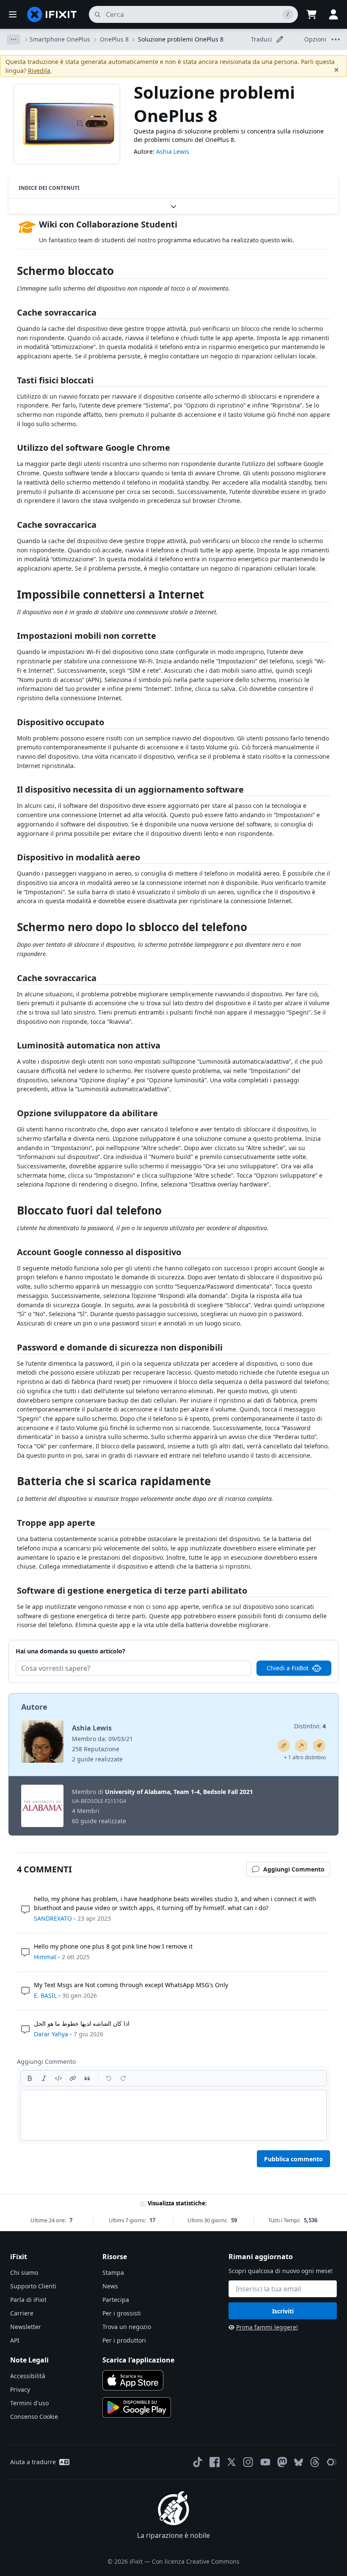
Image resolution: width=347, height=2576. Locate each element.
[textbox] (173, 2115)
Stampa (113, 2272)
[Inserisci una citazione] (87, 2078)
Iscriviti (283, 2311)
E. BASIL (45, 1995)
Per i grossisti (122, 2313)
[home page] (52, 14)
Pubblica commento (293, 2159)
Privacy (20, 2389)
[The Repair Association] (332, 2462)
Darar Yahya (51, 2034)
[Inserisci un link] (73, 2078)
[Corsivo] (44, 2078)
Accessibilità (28, 2376)
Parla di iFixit (28, 2300)
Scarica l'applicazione (138, 2360)
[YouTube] (265, 2462)
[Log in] (333, 14)
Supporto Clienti (33, 2286)
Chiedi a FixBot (288, 1668)
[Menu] (13, 14)
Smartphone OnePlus (60, 39)
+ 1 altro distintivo (305, 1757)
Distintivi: (310, 1726)
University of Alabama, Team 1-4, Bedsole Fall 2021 (179, 1792)
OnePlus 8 (114, 39)
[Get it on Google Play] (137, 2407)
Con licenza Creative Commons (196, 2561)
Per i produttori (124, 2340)
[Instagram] (248, 2462)
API (15, 2340)
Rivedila (39, 71)
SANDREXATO (53, 1918)
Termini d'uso (29, 2403)
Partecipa (116, 2300)
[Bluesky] (299, 2462)
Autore (34, 1707)
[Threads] (315, 2462)
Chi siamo (24, 2272)
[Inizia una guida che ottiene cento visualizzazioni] (319, 1746)
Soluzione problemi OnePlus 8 (181, 39)
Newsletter (26, 2327)
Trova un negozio (127, 2327)
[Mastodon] (282, 2462)
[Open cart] (311, 14)
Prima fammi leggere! (267, 2327)
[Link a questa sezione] (13, 273)
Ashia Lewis (173, 151)
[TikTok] (198, 2462)
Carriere (22, 2313)
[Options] (14, 39)
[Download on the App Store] (133, 2380)
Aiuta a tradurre (33, 2462)
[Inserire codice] (58, 2078)
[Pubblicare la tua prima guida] (284, 1746)
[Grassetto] (30, 2078)
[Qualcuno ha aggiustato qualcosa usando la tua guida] (301, 1746)
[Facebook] (215, 2462)
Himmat (45, 1957)
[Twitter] (231, 2462)
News (110, 2286)
